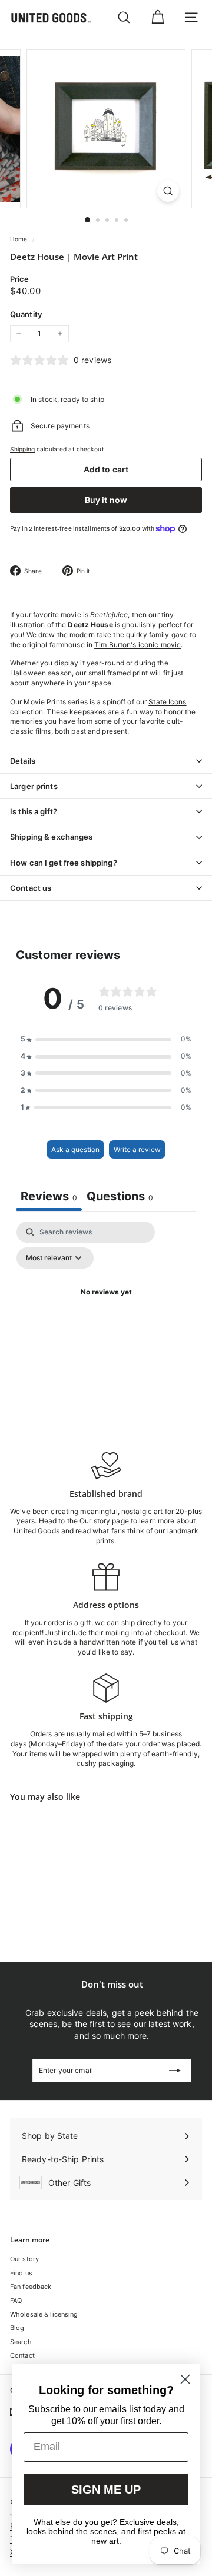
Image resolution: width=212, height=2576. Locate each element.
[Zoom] (168, 191)
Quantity (26, 314)
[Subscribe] (175, 2071)
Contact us (31, 888)
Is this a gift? (34, 811)
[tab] (120, 1198)
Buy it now (106, 500)
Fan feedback (31, 2287)
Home (20, 239)
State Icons (167, 702)
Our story (24, 2259)
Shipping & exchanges (52, 837)
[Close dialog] (185, 2379)
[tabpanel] (106, 1319)
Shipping (22, 449)
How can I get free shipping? (64, 863)
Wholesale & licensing (44, 2314)
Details (23, 761)
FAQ (16, 2301)
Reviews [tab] (49, 1196)
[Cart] (158, 17)
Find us (21, 2273)
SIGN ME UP (106, 2490)
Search (21, 2342)
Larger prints (34, 786)
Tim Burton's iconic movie (138, 645)
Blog (17, 2328)
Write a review (137, 1149)
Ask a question (75, 1149)
